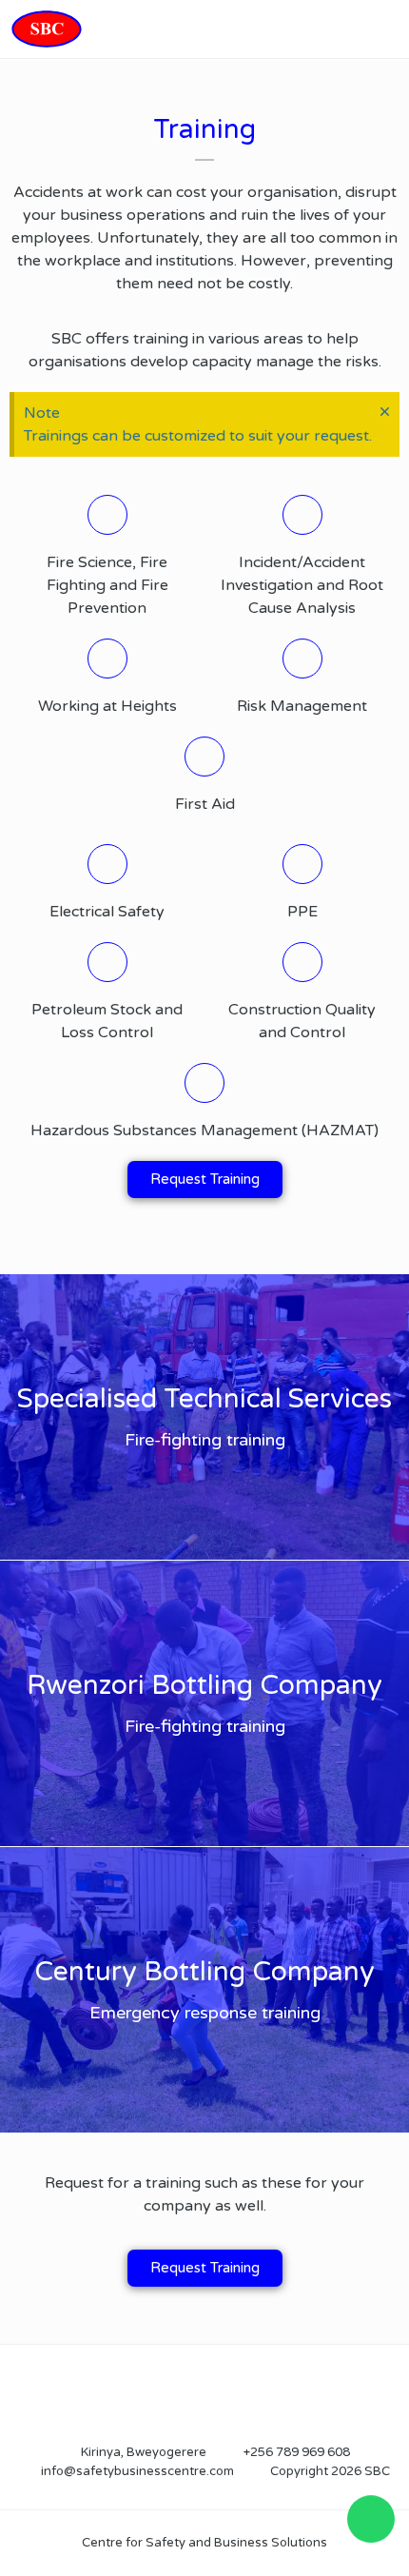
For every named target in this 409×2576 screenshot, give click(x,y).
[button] (387, 29)
